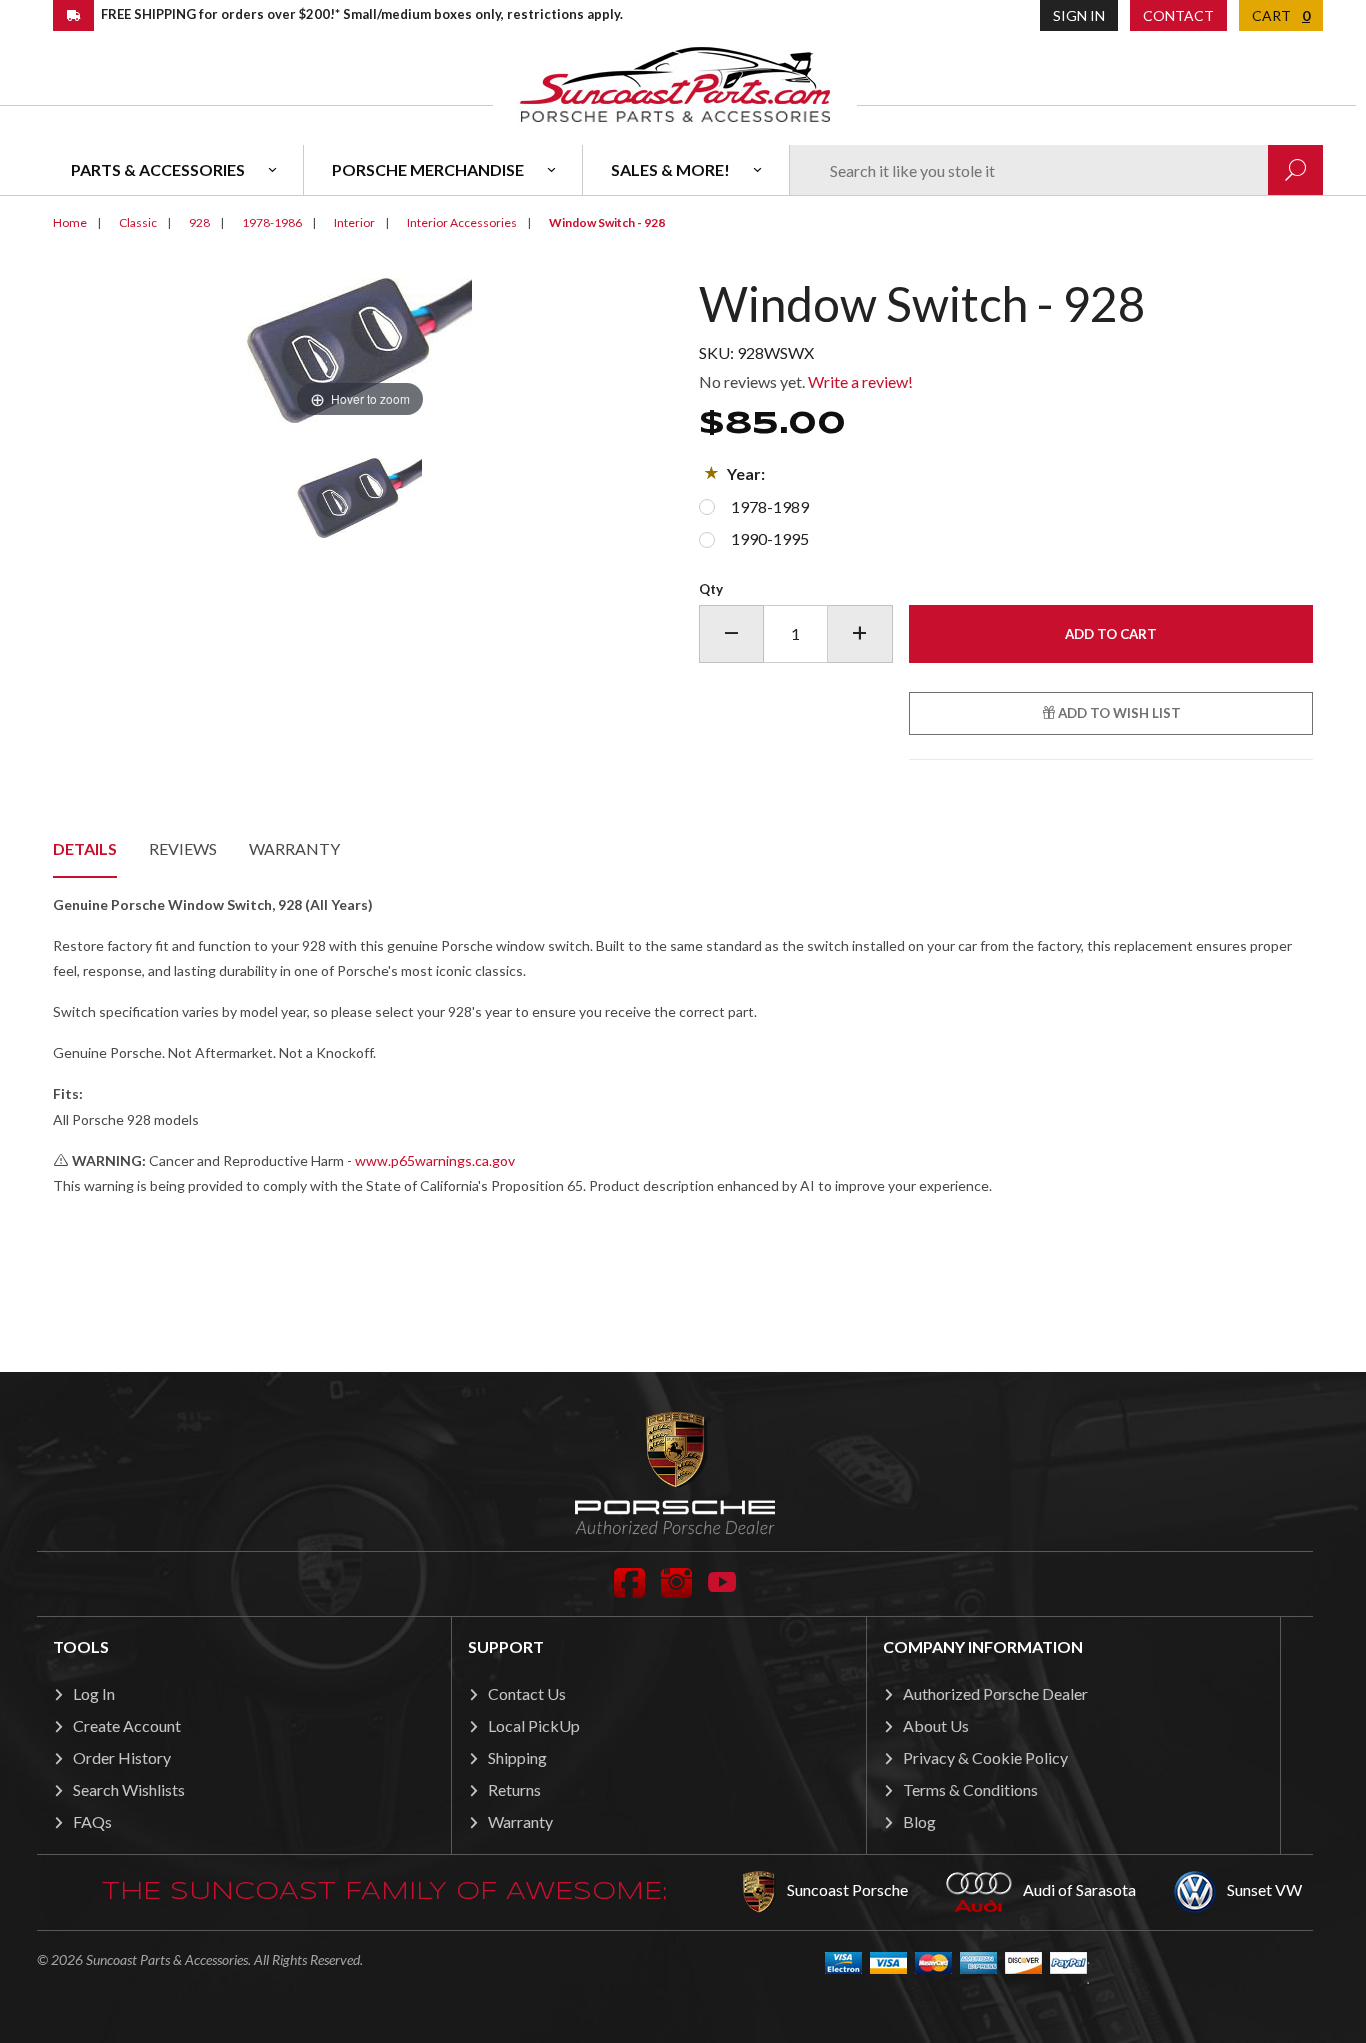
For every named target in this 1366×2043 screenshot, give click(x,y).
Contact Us (527, 1693)
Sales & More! (670, 169)
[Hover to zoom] (360, 348)
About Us (936, 1725)
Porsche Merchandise (428, 169)
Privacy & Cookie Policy (985, 1757)
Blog (919, 1821)
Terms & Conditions (970, 1789)
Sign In (1079, 15)
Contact (1178, 15)
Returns (514, 1789)
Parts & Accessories (158, 169)
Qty (711, 589)
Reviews (183, 848)
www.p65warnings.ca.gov (435, 1160)
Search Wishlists (129, 1789)
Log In (94, 1693)
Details (85, 848)
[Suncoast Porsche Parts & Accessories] (675, 83)
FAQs (92, 1821)
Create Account (127, 1725)
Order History (122, 1757)
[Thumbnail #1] (359, 498)
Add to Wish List (1118, 713)
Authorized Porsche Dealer (995, 1693)
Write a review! (860, 381)
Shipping (517, 1757)
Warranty (294, 848)
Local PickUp (534, 1725)
